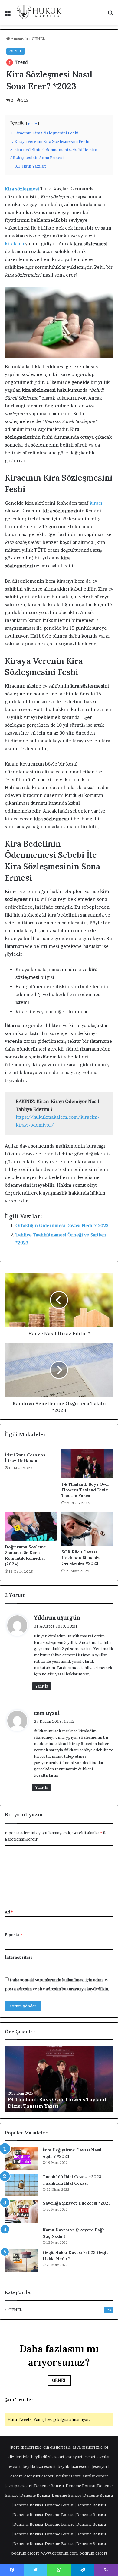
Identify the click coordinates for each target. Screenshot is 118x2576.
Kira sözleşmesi (22, 189)
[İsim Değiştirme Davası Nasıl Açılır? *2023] (21, 2158)
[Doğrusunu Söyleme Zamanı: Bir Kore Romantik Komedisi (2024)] (31, 1527)
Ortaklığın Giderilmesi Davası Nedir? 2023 (62, 1225)
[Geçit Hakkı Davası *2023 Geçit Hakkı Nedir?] (21, 2261)
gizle (33, 123)
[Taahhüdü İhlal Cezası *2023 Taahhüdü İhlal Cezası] (21, 2185)
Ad (9, 1912)
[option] (59, 2079)
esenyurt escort (81, 2457)
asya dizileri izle (88, 2447)
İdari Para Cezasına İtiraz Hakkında (25, 1458)
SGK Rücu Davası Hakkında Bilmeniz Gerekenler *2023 (80, 1558)
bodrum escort (25, 2553)
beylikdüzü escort (48, 2457)
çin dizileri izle (57, 2447)
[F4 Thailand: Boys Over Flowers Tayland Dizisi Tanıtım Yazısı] (87, 1464)
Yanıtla (42, 1686)
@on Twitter (19, 2400)
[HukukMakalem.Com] (39, 12)
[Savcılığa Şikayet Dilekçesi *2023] (21, 2211)
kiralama (14, 244)
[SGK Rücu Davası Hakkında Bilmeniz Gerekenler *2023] (87, 1529)
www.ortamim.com (59, 2553)
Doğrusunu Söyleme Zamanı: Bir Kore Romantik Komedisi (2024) (25, 1555)
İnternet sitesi (18, 1957)
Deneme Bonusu (49, 2486)
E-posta (13, 1935)
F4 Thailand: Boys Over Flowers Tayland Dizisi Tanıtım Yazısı (85, 1490)
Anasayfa (19, 39)
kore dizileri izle (26, 2447)
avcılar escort (68, 2476)
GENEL (38, 39)
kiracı (96, 503)
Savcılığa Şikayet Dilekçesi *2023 (77, 2203)
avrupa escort (19, 2486)
